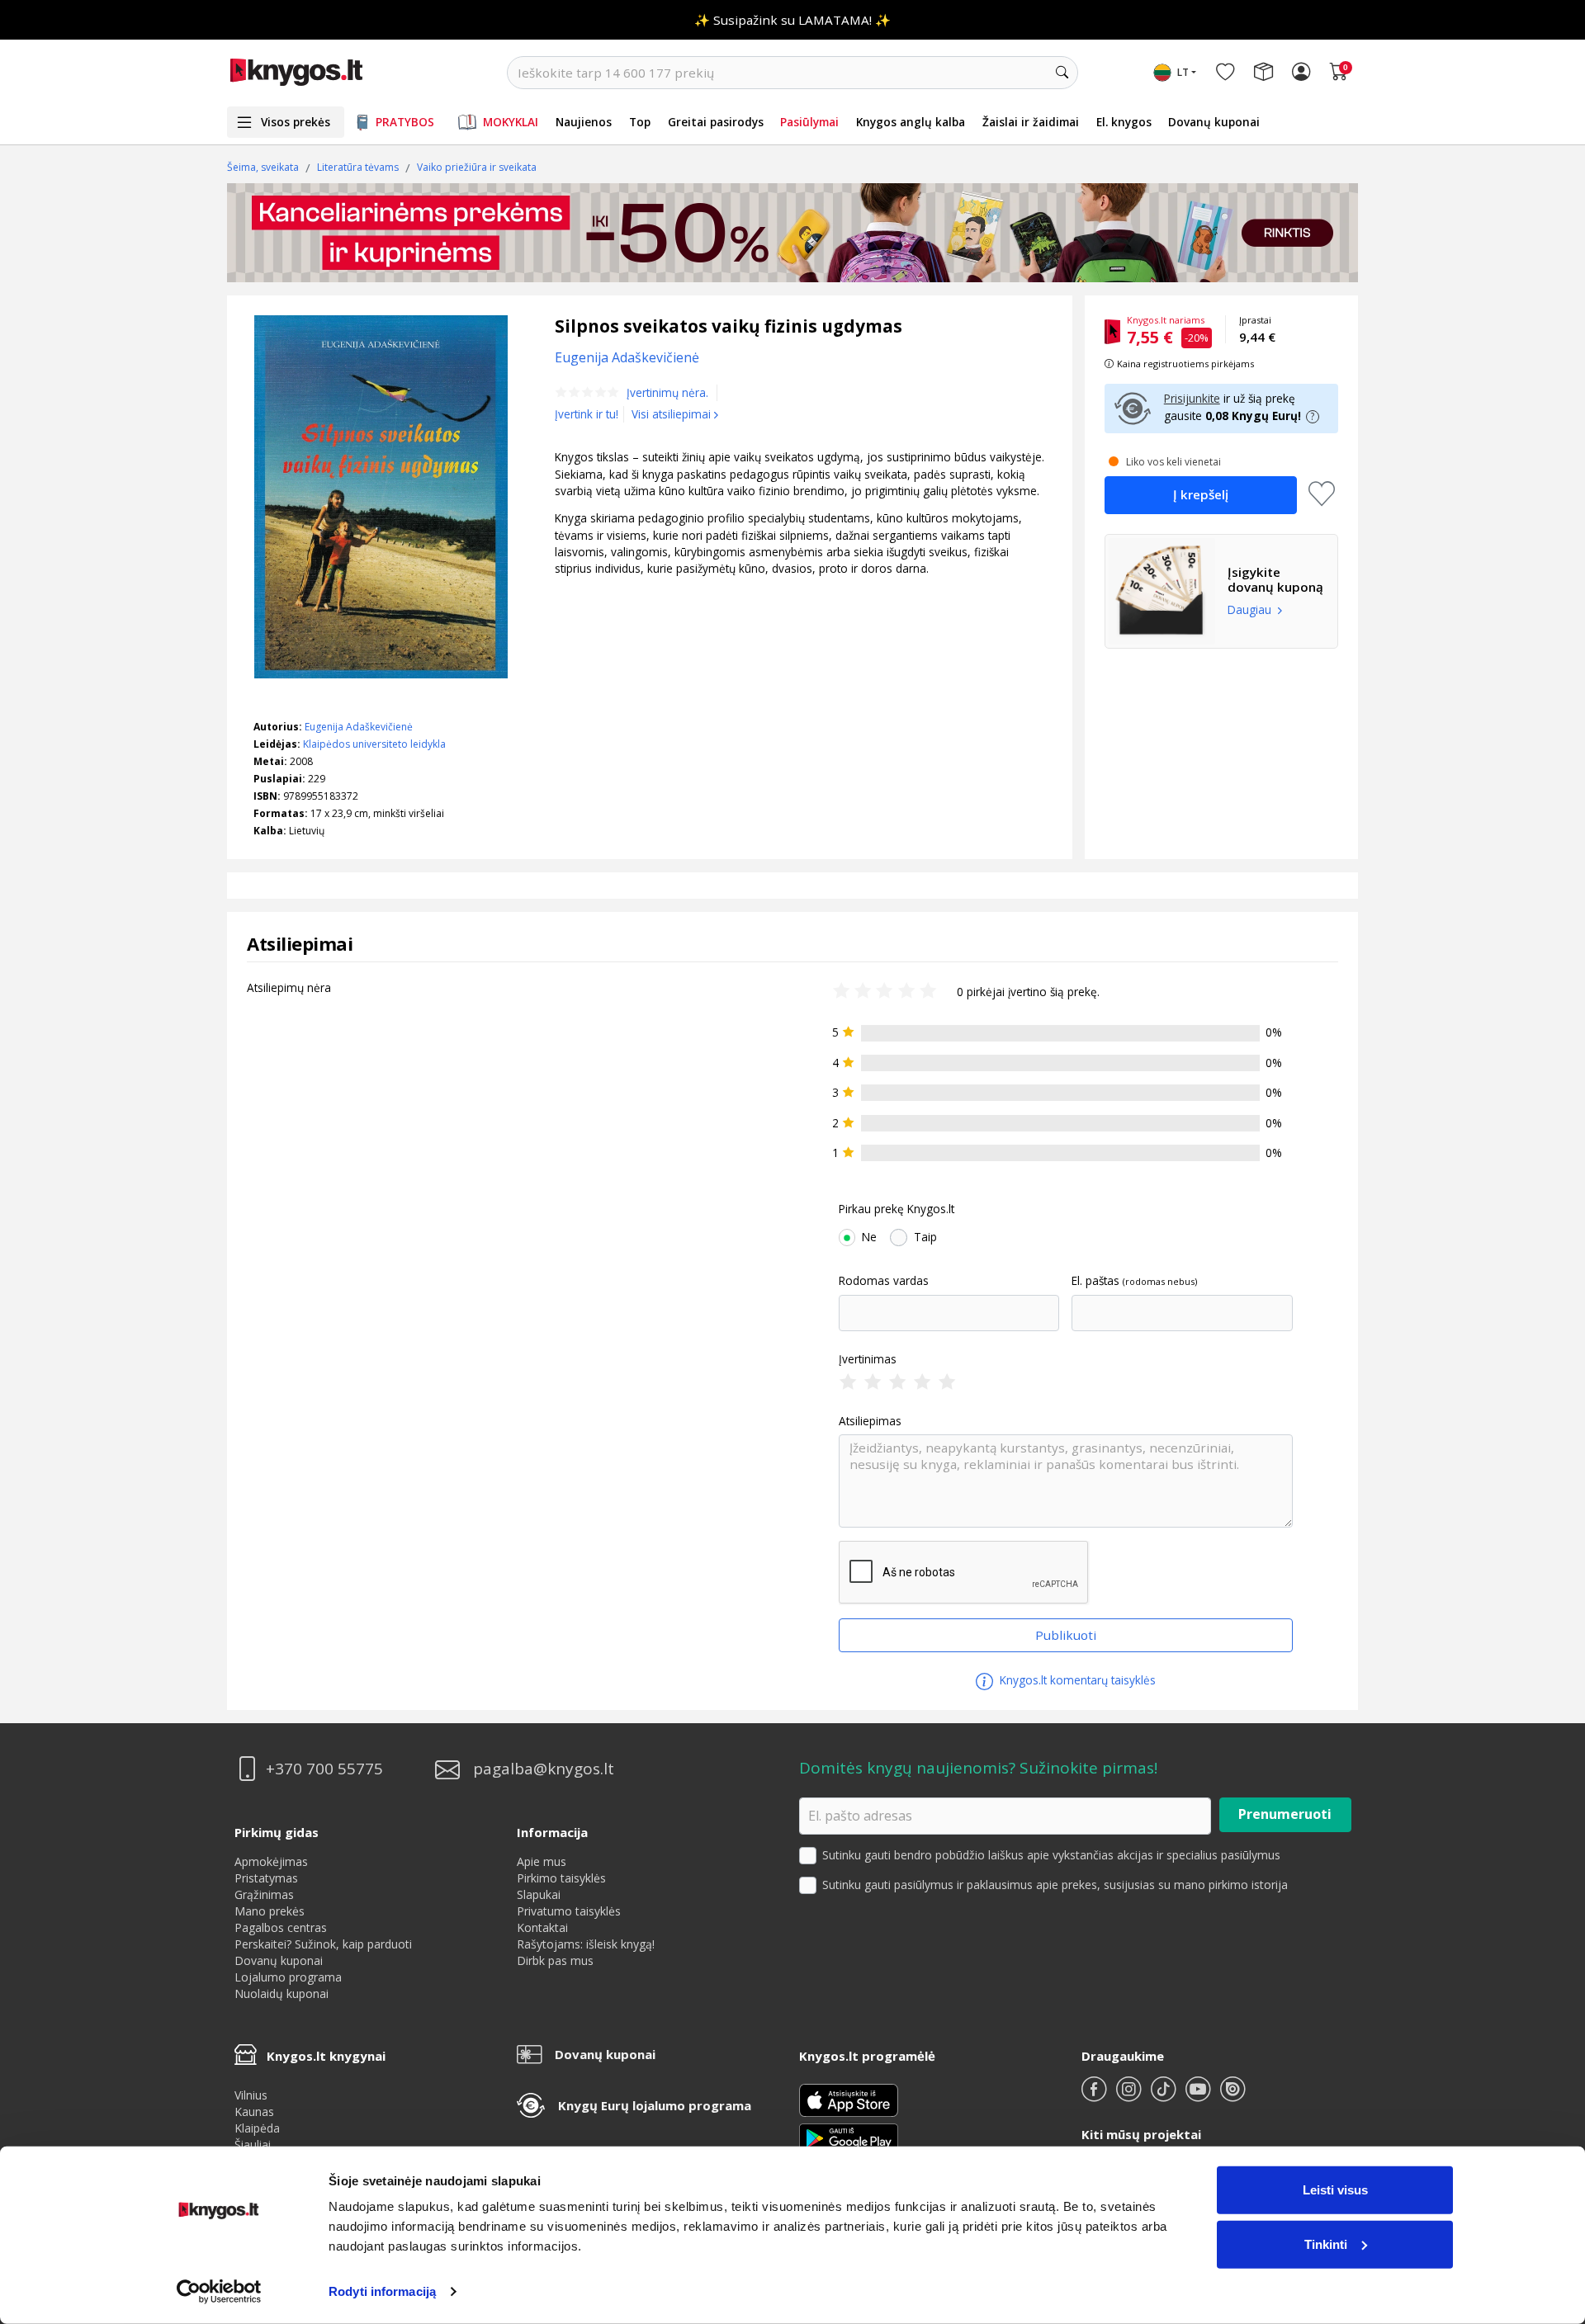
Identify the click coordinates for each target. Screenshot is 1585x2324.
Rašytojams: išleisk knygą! (586, 1944)
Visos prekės (296, 122)
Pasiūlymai (809, 122)
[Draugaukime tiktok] (1165, 2096)
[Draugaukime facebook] (1095, 2096)
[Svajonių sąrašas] (1225, 73)
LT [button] (1183, 72)
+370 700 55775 (324, 1769)
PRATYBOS (405, 122)
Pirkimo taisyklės (561, 1878)
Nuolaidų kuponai (282, 1993)
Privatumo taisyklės (569, 1911)
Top (640, 122)
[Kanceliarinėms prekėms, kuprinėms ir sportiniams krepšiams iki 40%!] (792, 233)
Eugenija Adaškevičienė (359, 727)
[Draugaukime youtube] (1199, 2096)
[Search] (1062, 73)
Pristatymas (266, 1878)
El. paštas (1095, 1281)
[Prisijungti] (1301, 73)
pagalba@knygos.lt (544, 1769)
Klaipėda (257, 2128)
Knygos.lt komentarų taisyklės (1076, 1680)
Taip (925, 1237)
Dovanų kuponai (1214, 122)
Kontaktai (542, 1927)
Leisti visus (1335, 2190)
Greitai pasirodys (716, 122)
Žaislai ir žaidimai (1031, 122)
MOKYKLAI (511, 122)
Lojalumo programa (288, 1977)
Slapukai (539, 1894)
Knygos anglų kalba (911, 122)
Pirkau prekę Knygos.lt (897, 1209)
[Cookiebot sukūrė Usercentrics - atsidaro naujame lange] (219, 2292)
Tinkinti (1326, 2244)
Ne (869, 1237)
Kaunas (254, 2111)
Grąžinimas (264, 1894)
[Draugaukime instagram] (1130, 2096)
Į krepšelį (1201, 494)
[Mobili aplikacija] (849, 2137)
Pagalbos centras (281, 1927)
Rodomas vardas (884, 1281)
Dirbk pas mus (555, 1960)
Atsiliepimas (870, 1421)
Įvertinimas (868, 1359)
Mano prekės (270, 1911)
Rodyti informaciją (382, 2291)
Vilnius (251, 2095)
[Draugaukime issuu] (1233, 2096)
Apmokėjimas (271, 1861)
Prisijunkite (1192, 398)
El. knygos (1124, 122)
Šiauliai (253, 2145)
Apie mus (542, 1861)
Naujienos (584, 122)
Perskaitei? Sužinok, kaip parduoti (323, 1944)
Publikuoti (1066, 1635)
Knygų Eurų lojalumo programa (655, 2105)
